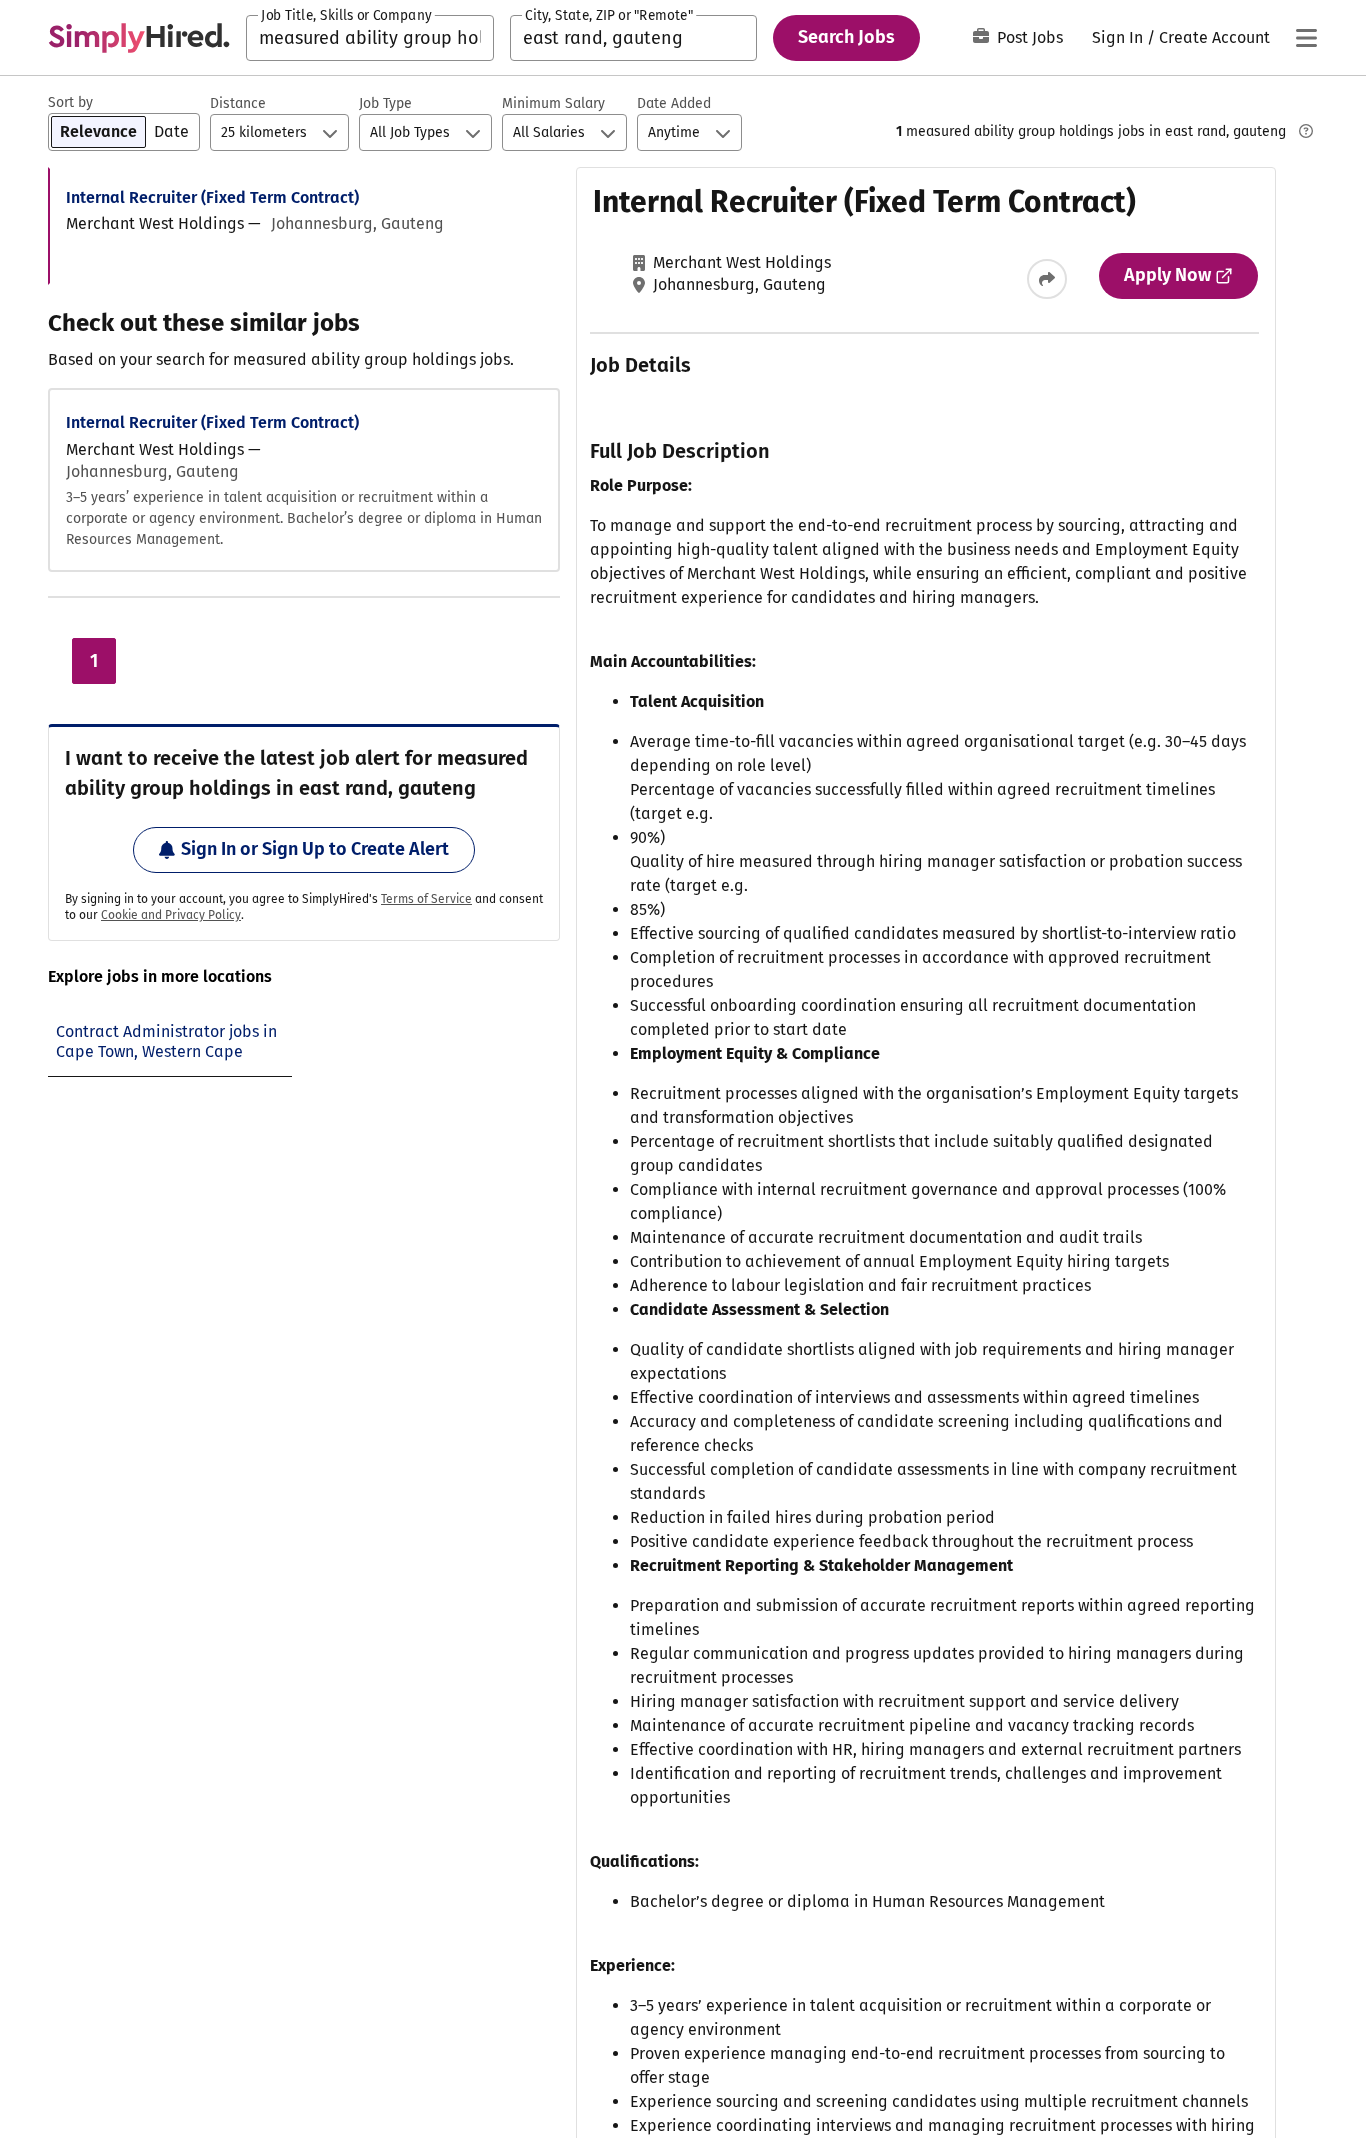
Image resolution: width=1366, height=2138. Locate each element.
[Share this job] (1047, 279)
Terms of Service (426, 899)
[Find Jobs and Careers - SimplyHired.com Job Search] (139, 38)
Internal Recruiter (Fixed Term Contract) (212, 197)
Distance (238, 103)
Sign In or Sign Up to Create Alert (315, 849)
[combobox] (370, 38)
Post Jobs (1030, 37)
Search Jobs (846, 37)
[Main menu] (1306, 38)
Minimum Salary (553, 103)
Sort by (70, 102)
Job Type (385, 103)
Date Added (674, 103)
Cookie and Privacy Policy (171, 915)
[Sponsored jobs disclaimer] (1306, 131)
